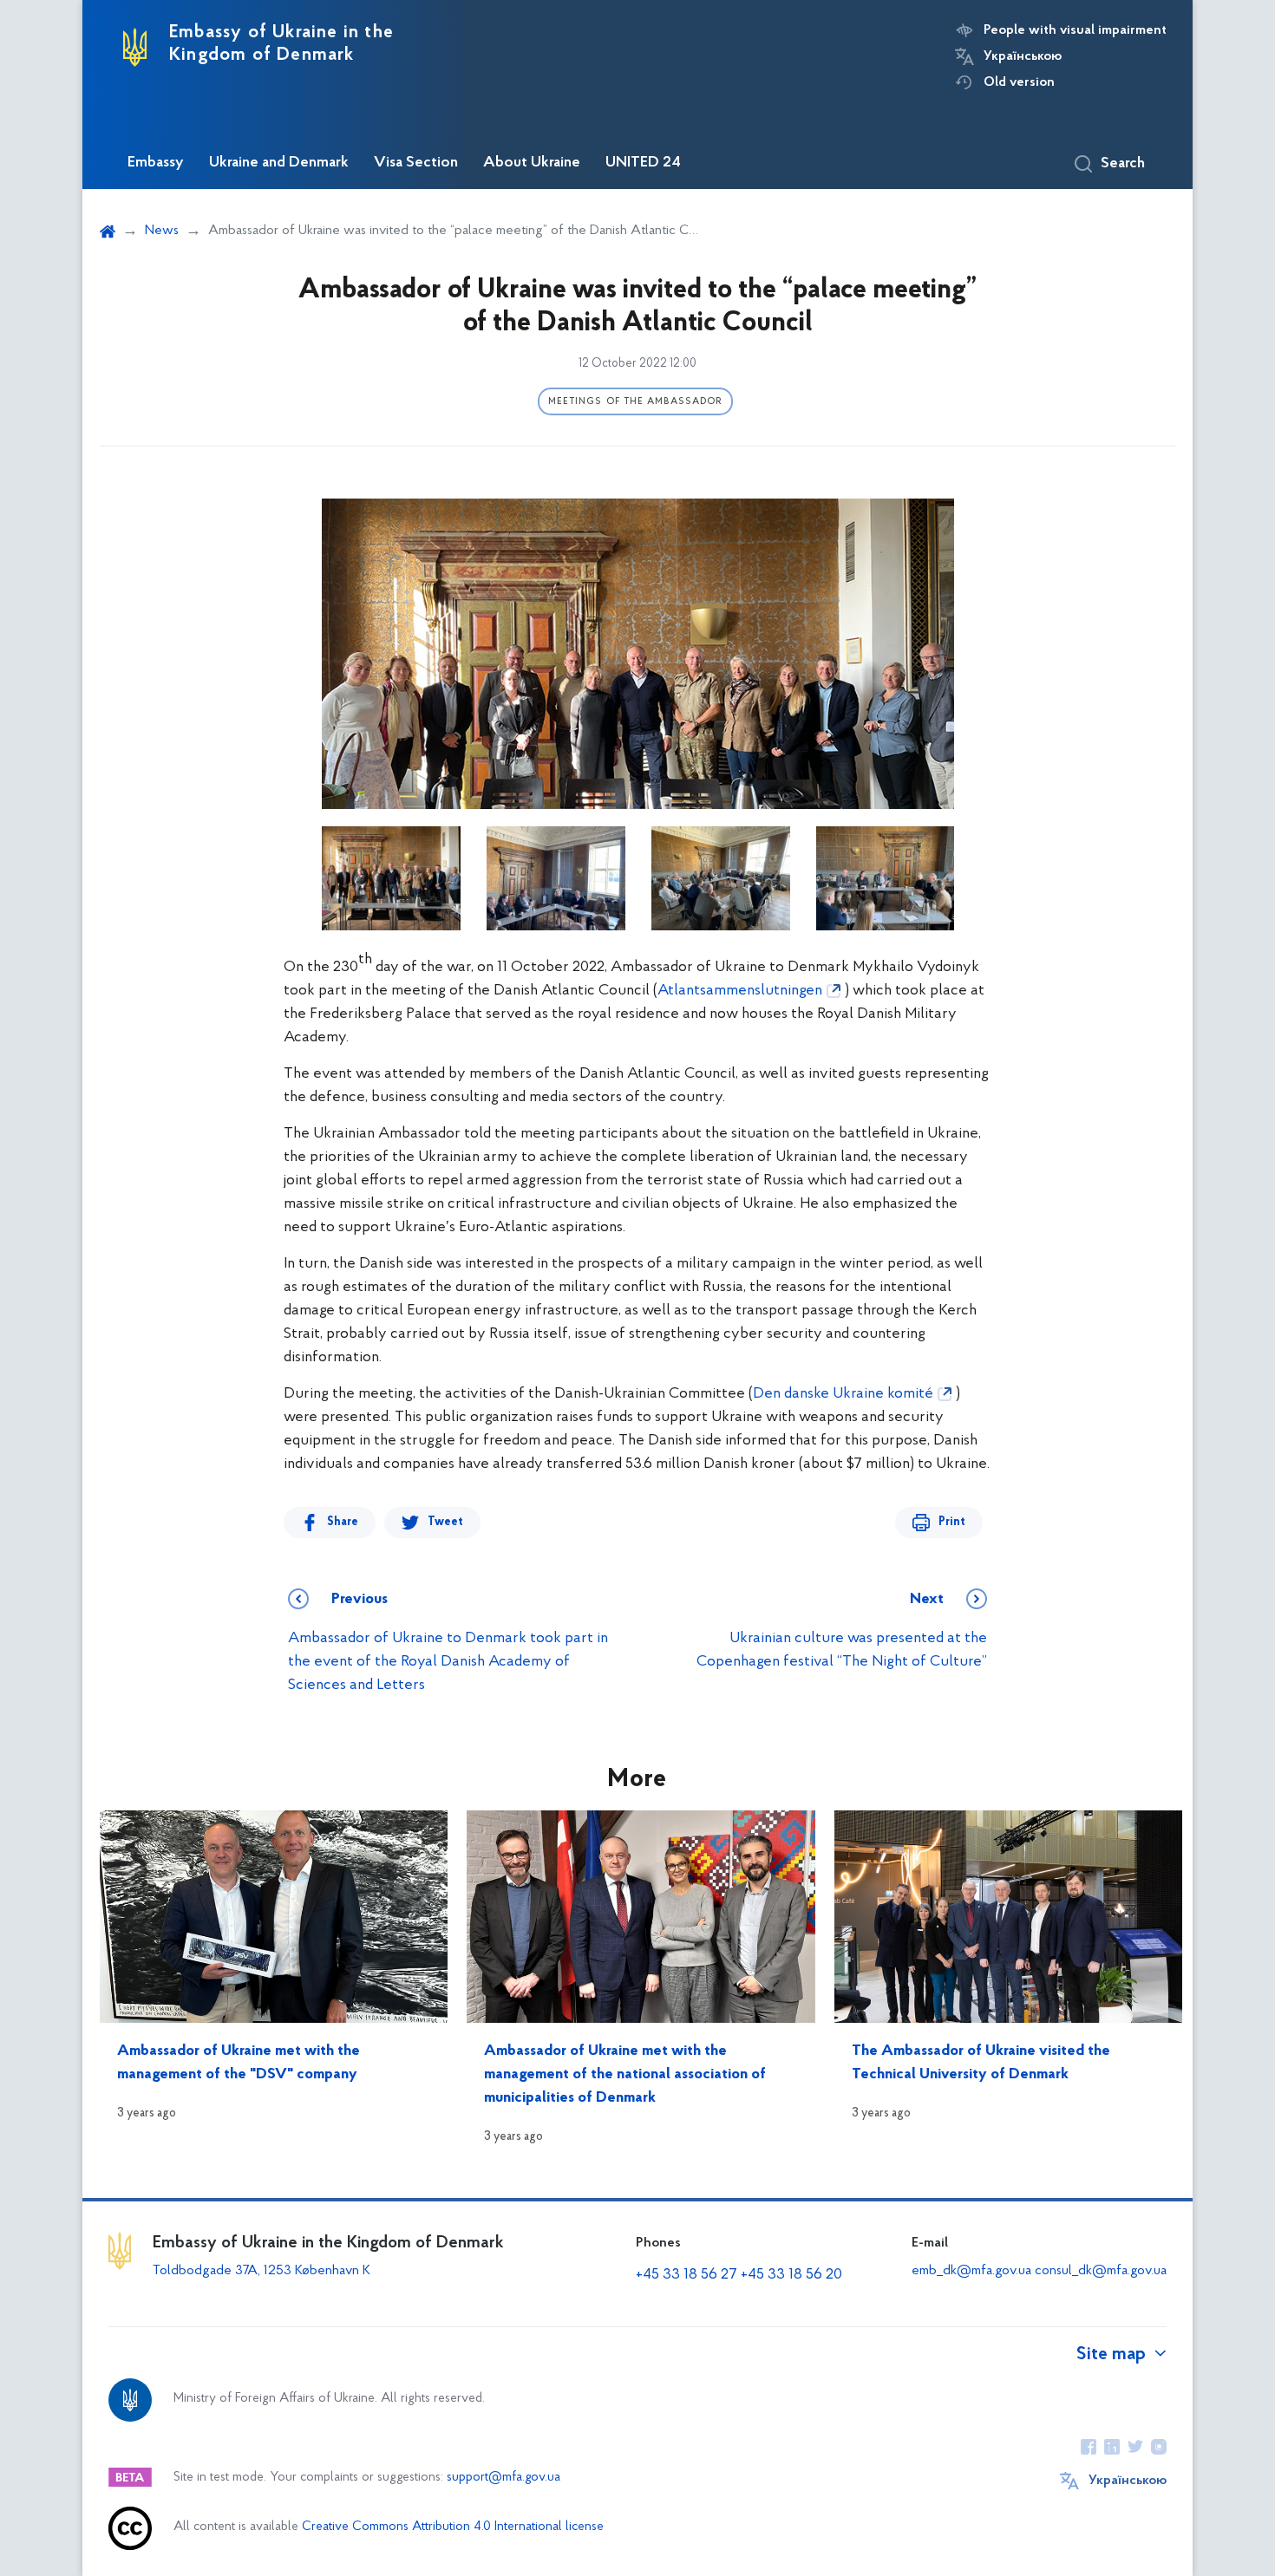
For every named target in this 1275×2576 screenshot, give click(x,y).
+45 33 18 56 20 (791, 2275)
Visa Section (416, 163)
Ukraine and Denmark (279, 163)
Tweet (445, 1522)
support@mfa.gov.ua (503, 2478)
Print (952, 1522)
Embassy (156, 163)
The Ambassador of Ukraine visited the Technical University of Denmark (981, 2063)
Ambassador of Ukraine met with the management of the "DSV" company (239, 2063)
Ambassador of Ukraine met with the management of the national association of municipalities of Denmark (625, 2075)
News (162, 231)
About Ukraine (532, 163)
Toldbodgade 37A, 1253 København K (262, 2271)
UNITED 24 (643, 163)
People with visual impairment (1075, 30)
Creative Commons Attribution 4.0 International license (453, 2527)
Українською (1023, 56)
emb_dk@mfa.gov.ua (971, 2271)
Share (343, 1522)
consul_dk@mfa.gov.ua (1101, 2271)
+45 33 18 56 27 (687, 2275)
